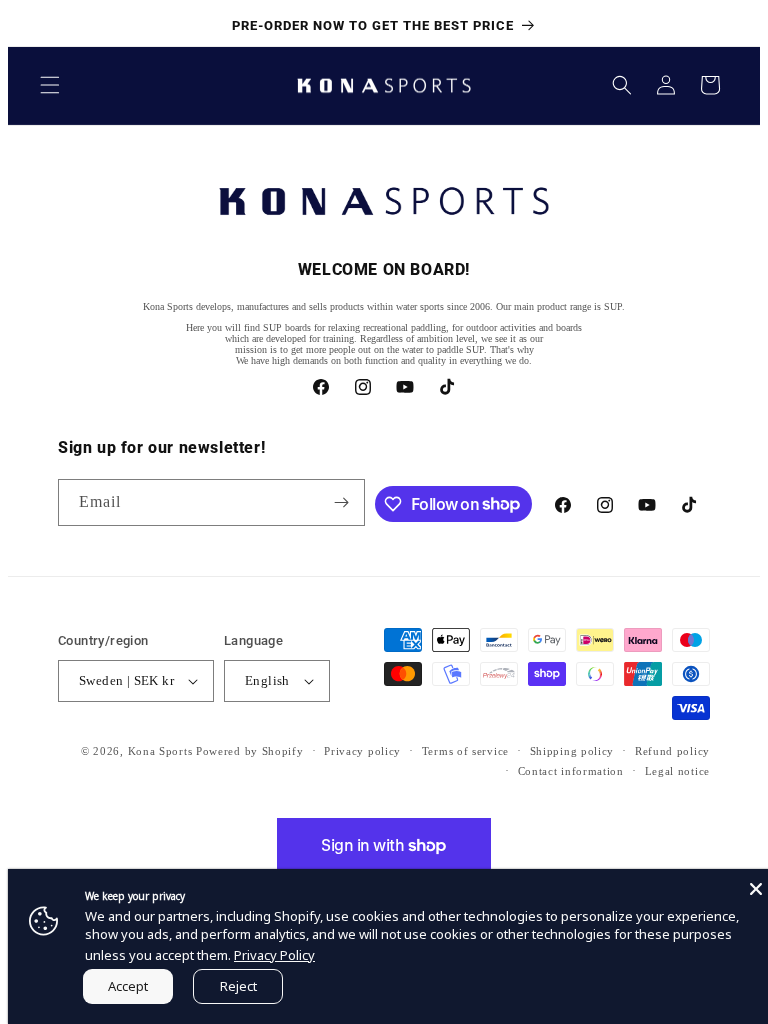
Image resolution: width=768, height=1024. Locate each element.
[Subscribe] (342, 502)
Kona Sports (160, 751)
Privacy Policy (274, 955)
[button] (50, 85)
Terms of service (465, 751)
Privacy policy (362, 751)
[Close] (756, 889)
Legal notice (677, 771)
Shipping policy (572, 751)
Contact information (571, 771)
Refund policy (672, 751)
